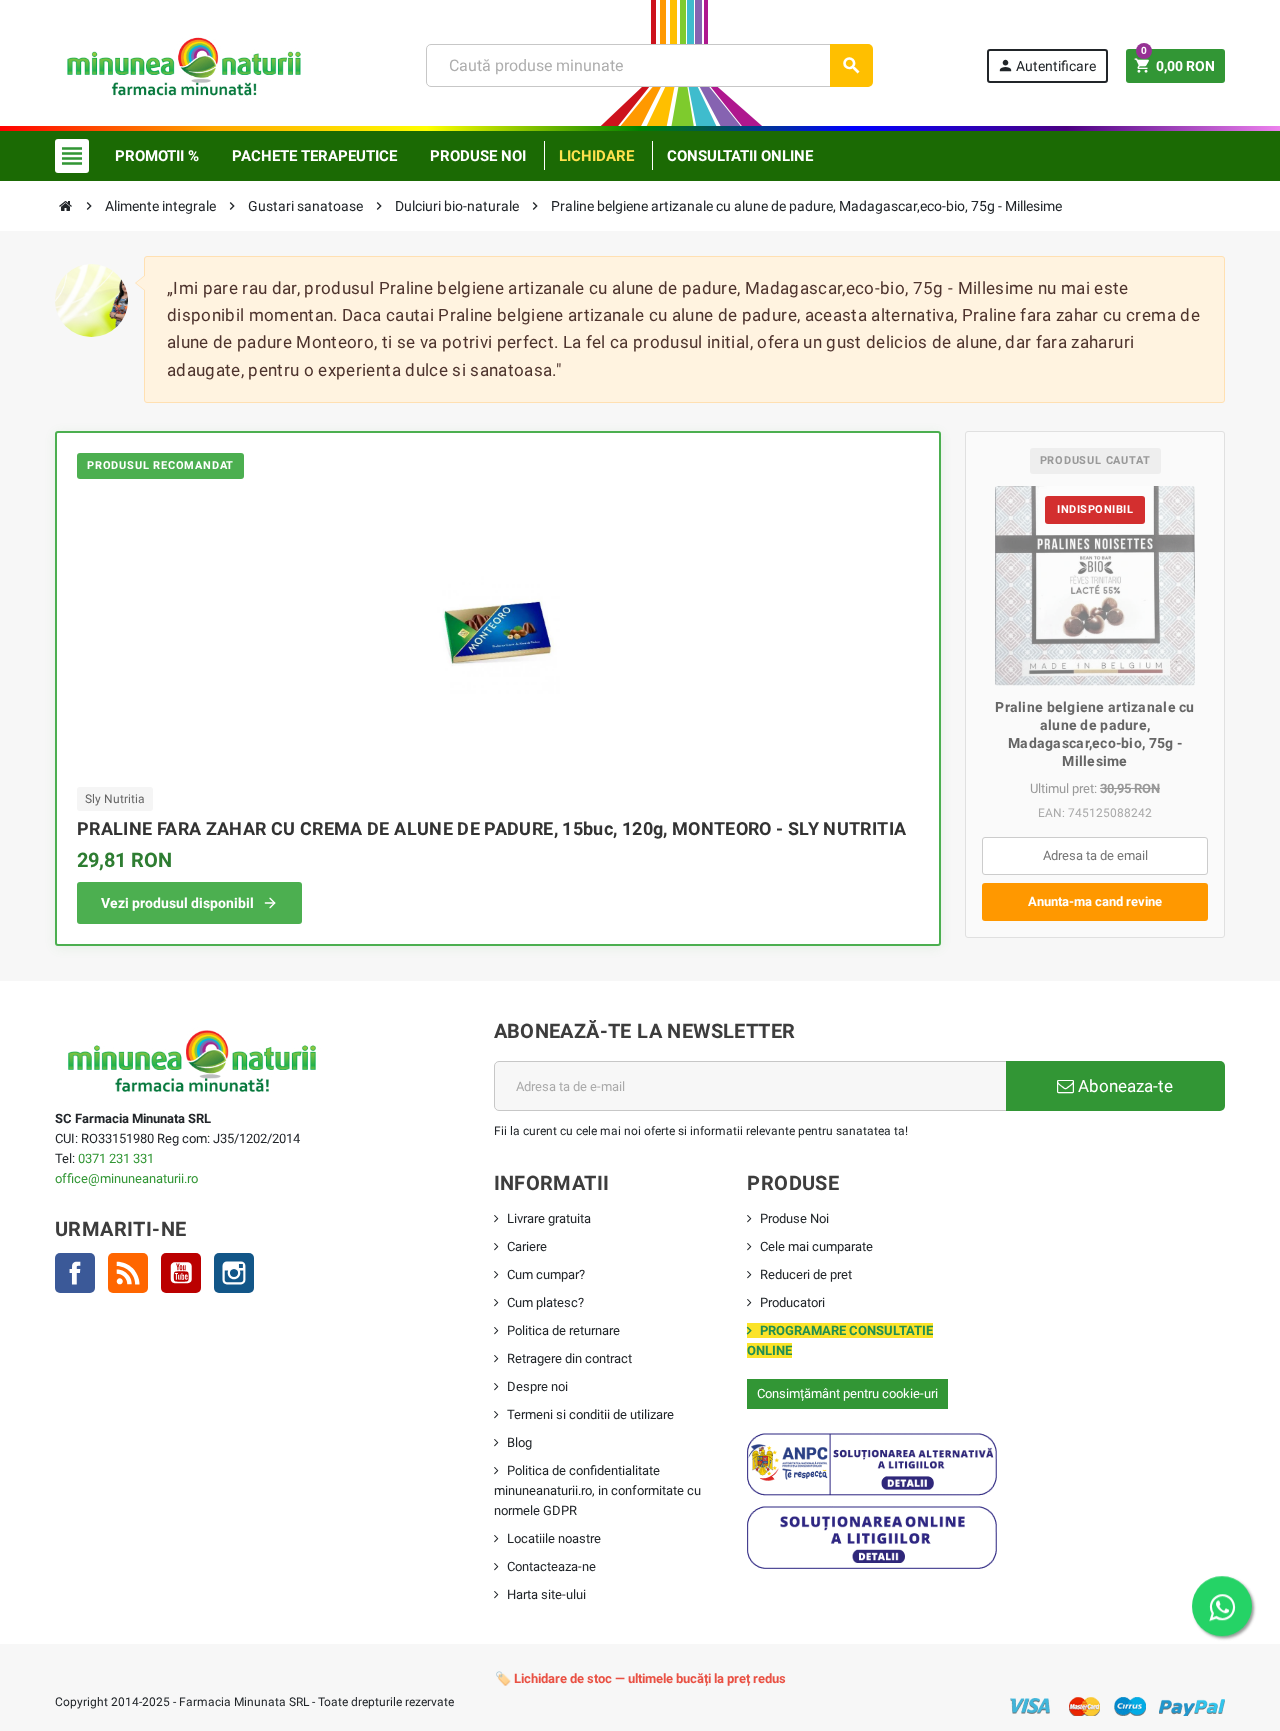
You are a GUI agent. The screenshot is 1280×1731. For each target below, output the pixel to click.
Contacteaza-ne (551, 1566)
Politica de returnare (563, 1330)
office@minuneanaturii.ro (126, 1178)
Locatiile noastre (554, 1538)
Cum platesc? (545, 1302)
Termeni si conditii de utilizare (590, 1414)
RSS (128, 1273)
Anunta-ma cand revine (1095, 901)
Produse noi (478, 156)
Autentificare (1046, 65)
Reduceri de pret (806, 1274)
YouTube (181, 1273)
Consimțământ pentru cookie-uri (847, 1393)
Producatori (792, 1302)
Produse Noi (794, 1218)
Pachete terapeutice (314, 156)
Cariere (527, 1246)
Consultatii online (740, 156)
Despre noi (537, 1386)
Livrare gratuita (549, 1218)
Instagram (234, 1273)
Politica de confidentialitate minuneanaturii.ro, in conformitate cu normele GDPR (597, 1490)
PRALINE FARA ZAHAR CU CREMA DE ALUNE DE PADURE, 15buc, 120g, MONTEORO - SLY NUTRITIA (491, 828)
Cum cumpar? (546, 1274)
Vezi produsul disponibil (177, 903)
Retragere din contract (569, 1358)
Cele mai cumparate (816, 1246)
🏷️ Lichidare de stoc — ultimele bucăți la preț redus (640, 1678)
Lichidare (596, 156)
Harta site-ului (546, 1594)
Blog (519, 1442)
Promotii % (157, 156)
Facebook (75, 1273)
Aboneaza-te (1123, 1086)
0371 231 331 (116, 1158)
